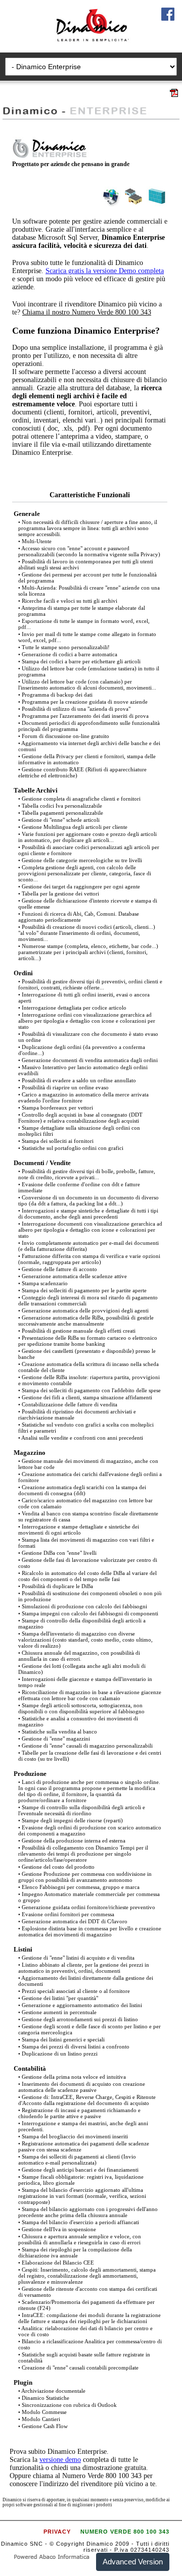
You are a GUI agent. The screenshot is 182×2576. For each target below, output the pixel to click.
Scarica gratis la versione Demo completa (105, 271)
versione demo (60, 2460)
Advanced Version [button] (133, 2562)
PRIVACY (57, 2532)
